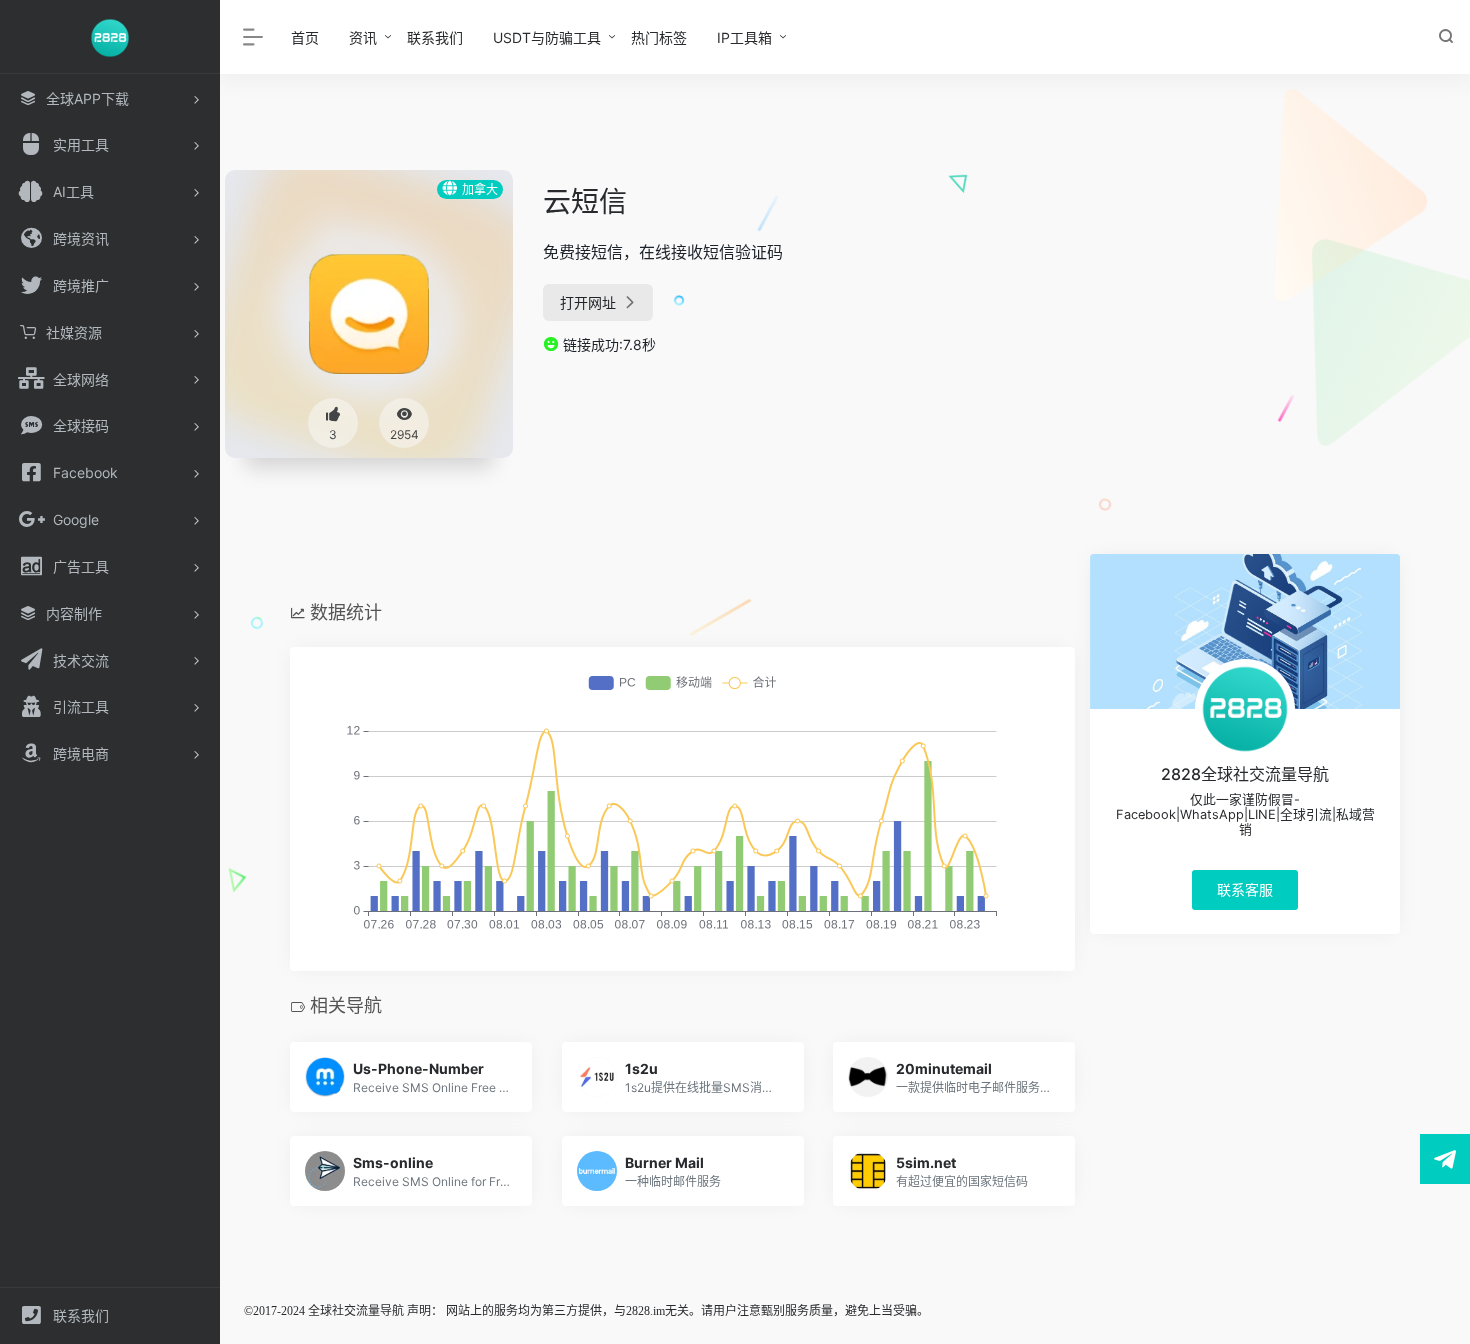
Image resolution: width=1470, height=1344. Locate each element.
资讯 (363, 37)
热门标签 (659, 37)
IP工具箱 (744, 37)
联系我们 (435, 37)
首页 (305, 37)
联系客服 (1245, 889)
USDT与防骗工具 (547, 37)
